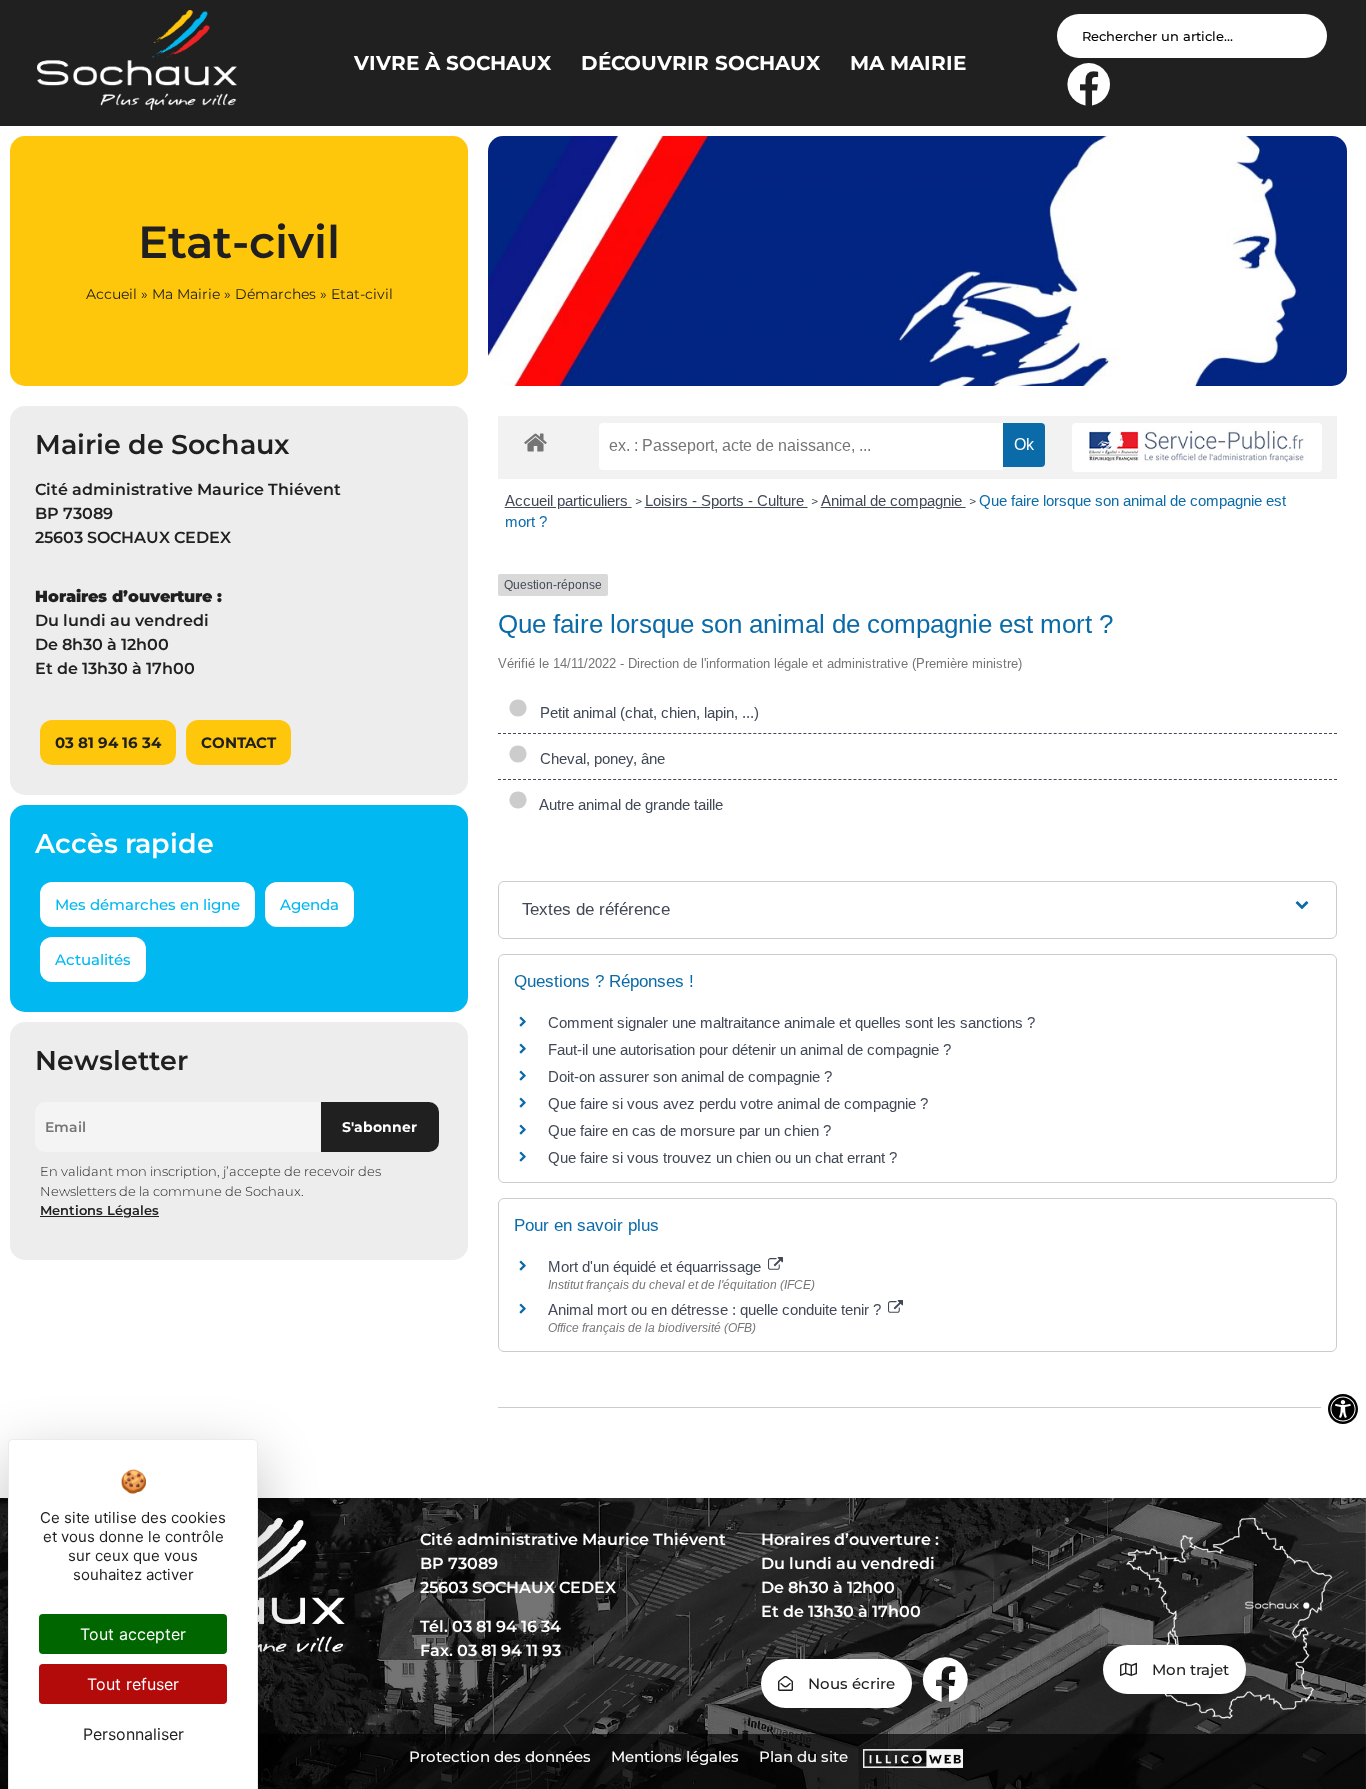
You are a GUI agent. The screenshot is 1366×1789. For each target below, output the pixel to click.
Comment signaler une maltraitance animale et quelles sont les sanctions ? (791, 1022)
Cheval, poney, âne (598, 758)
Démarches (275, 294)
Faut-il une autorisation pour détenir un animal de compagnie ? (749, 1049)
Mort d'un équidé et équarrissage (656, 1266)
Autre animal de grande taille (627, 804)
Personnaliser (133, 1734)
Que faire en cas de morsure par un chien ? (689, 1130)
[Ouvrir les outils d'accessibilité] (1343, 1409)
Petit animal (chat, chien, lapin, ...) (645, 712)
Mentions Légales (99, 1210)
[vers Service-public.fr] (1197, 447)
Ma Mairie (186, 294)
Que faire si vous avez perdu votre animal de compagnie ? (738, 1103)
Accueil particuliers (568, 500)
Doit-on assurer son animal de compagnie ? (690, 1076)
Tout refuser (133, 1684)
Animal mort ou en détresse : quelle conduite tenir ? (716, 1309)
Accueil (111, 294)
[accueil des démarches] (535, 441)
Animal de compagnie (893, 500)
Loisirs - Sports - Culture (726, 500)
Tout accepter (133, 1634)
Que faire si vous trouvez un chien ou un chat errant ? (722, 1157)
